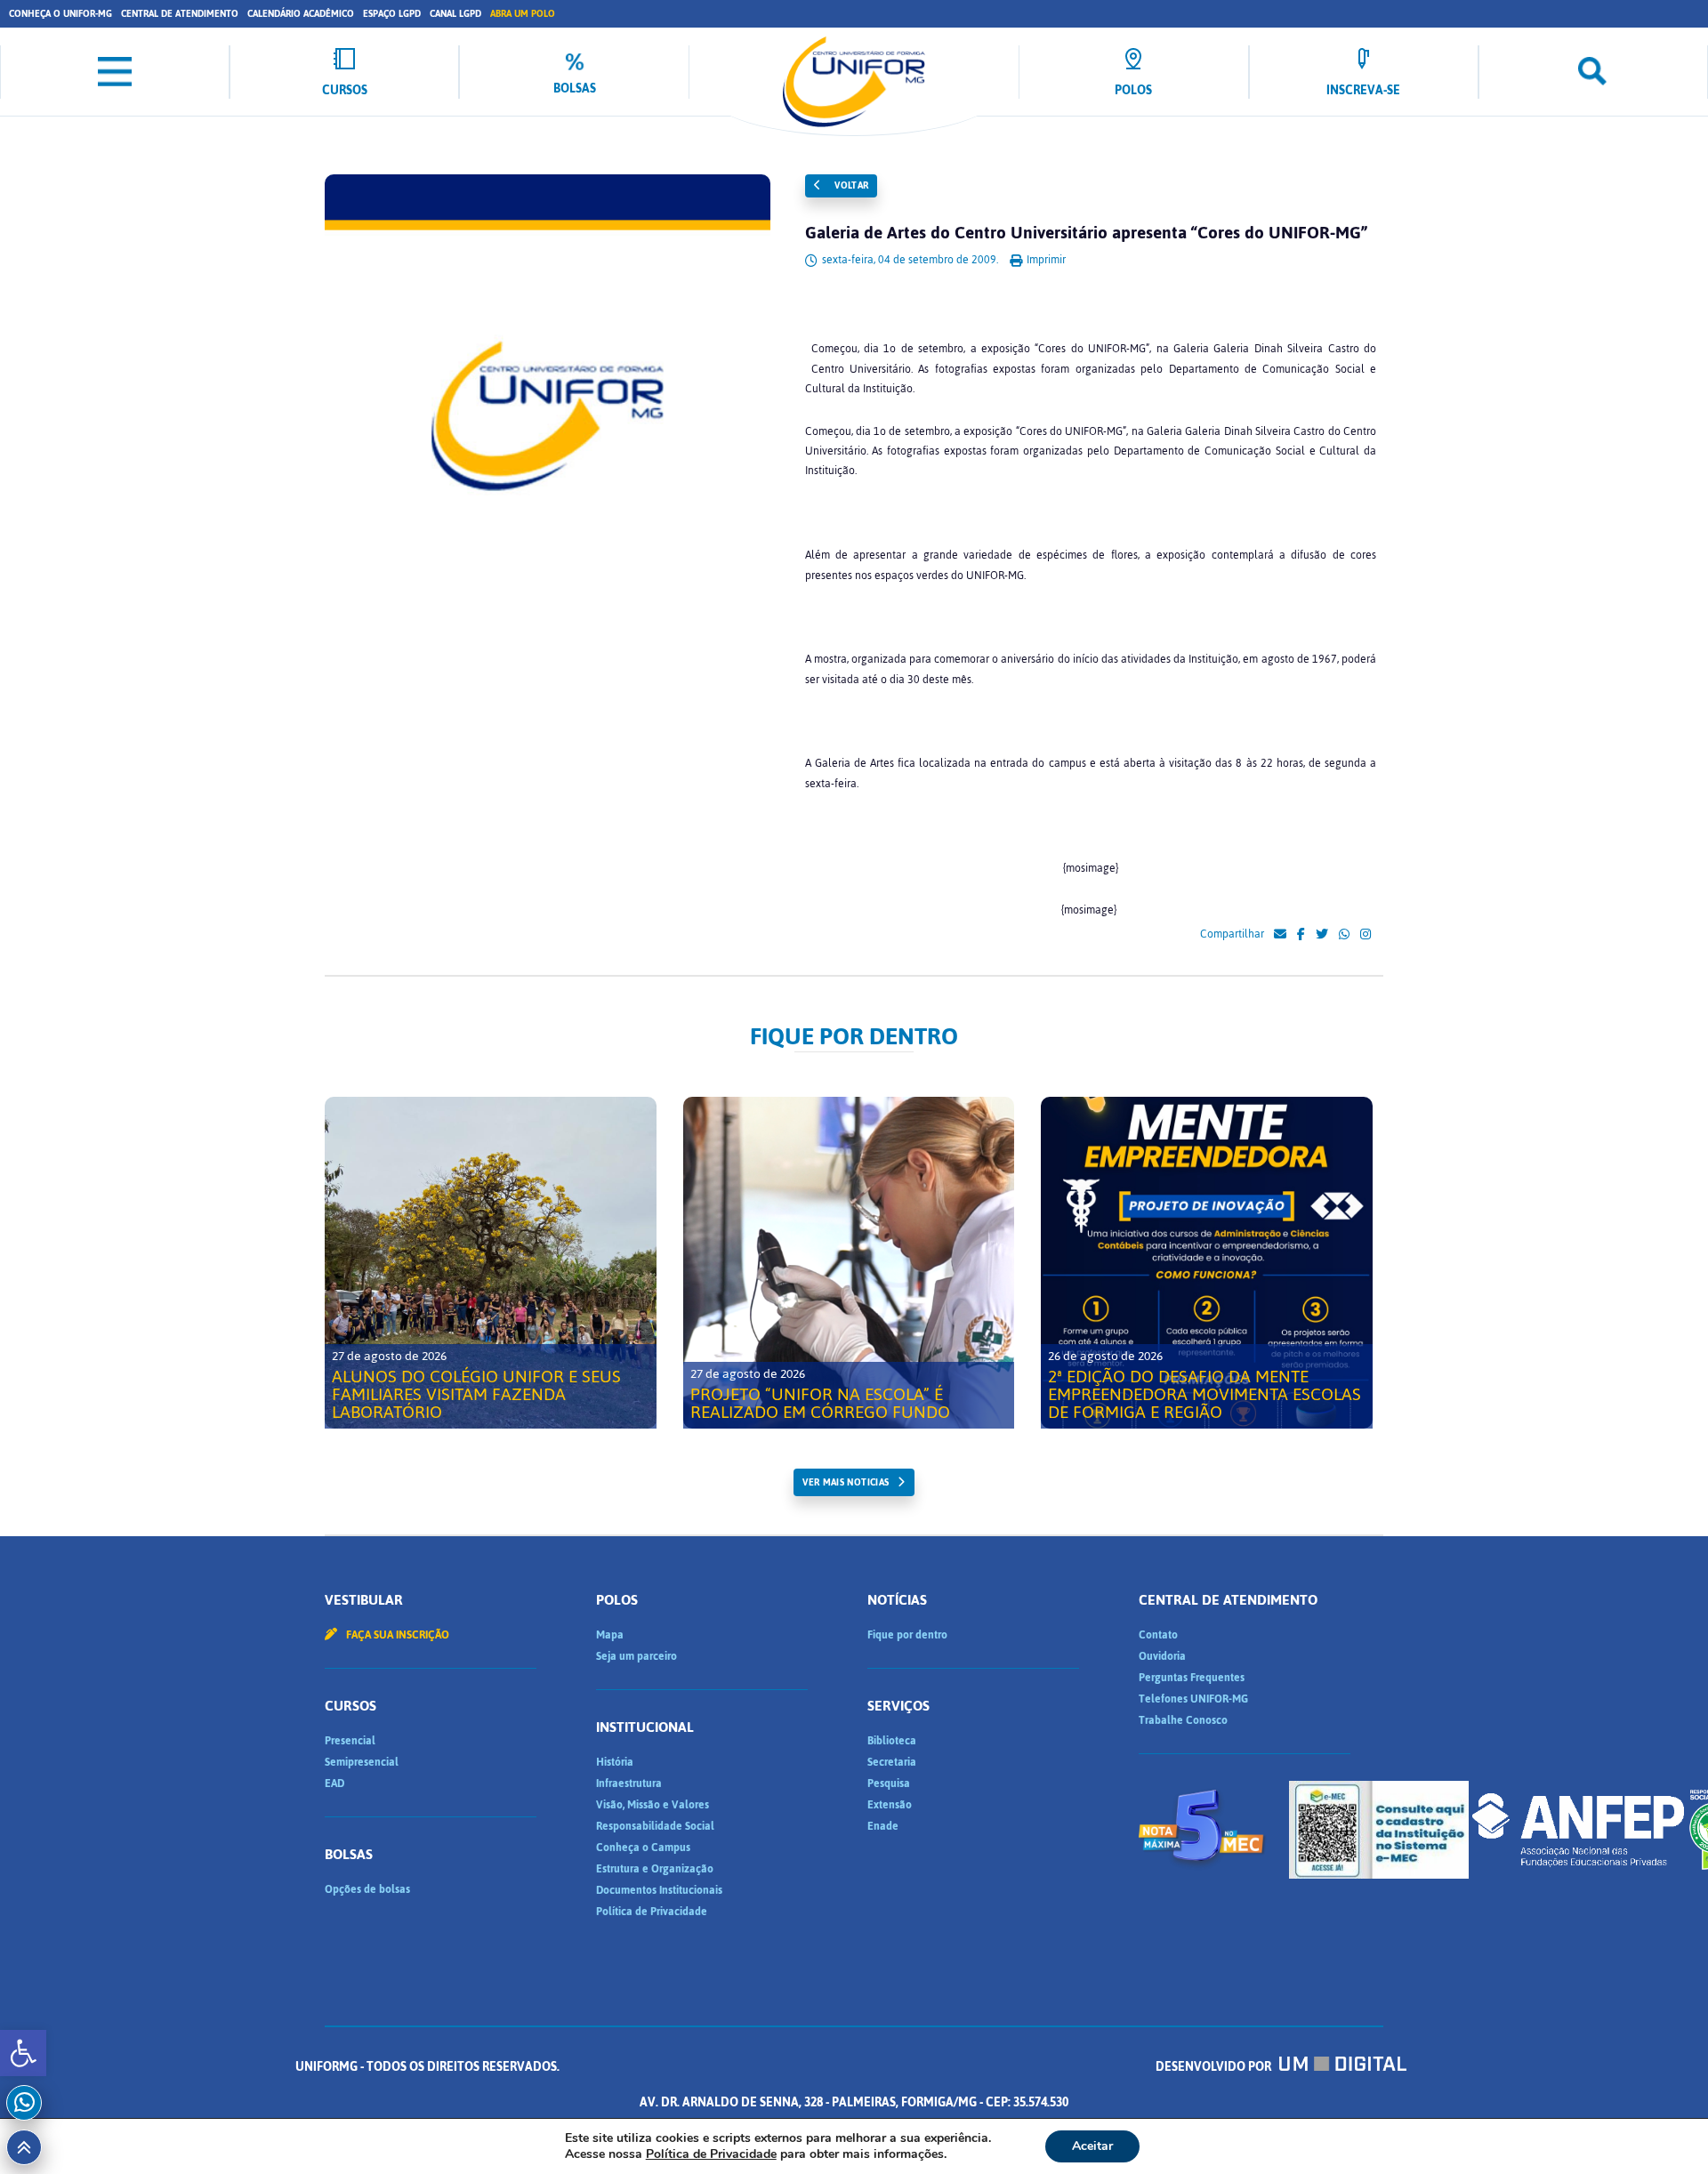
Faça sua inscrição (396, 1635)
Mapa (610, 1635)
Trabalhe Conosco (1183, 1720)
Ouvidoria (1162, 1656)
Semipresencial (362, 1762)
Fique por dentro (907, 1635)
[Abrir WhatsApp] (1664, 2129)
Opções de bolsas (367, 1889)
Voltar (850, 185)
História (615, 1762)
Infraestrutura (629, 1783)
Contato (1158, 1635)
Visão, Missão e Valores (653, 1805)
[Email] (1280, 935)
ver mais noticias (846, 1482)
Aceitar (1092, 2146)
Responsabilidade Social (655, 1826)
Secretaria (892, 1762)
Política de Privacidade (652, 1912)
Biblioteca (892, 1741)
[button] (23, 2053)
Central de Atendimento (180, 14)
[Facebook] (1301, 935)
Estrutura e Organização (655, 1869)
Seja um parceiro (636, 1656)
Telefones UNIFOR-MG (1193, 1699)
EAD (334, 1783)
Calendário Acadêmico (301, 14)
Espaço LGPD (392, 14)
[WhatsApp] (1344, 935)
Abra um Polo (523, 14)
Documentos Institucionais (659, 1890)
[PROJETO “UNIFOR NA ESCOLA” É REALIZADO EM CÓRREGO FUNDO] (849, 1263)
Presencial (350, 1741)
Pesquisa (889, 1783)
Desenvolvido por (1215, 2067)
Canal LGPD (455, 14)
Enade (883, 1826)
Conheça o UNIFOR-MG (60, 14)
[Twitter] (1322, 935)
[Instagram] (1366, 935)
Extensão (890, 1805)
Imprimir (1045, 260)
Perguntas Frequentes (1192, 1678)
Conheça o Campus (643, 1848)
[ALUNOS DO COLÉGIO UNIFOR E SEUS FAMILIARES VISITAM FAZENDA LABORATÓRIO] (491, 1263)
